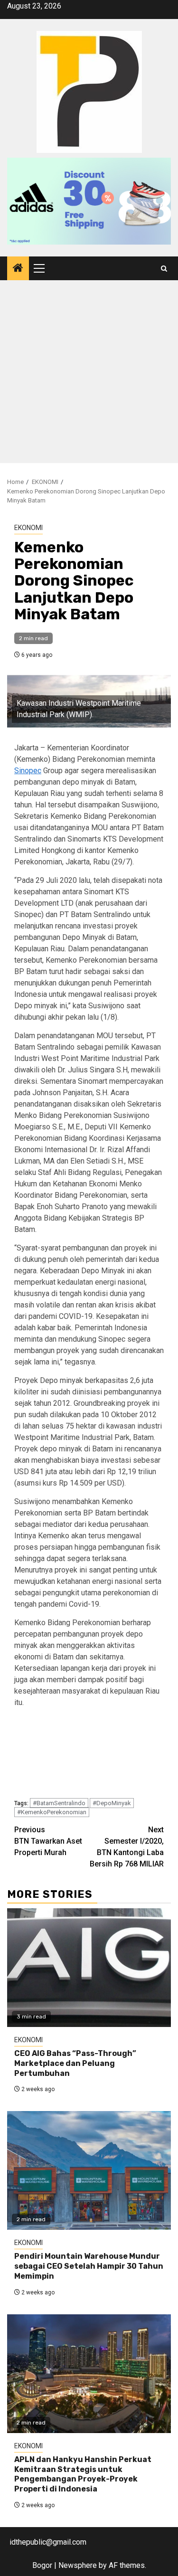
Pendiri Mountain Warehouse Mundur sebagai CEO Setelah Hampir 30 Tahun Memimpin (89, 2266)
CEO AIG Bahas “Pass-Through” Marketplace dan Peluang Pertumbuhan (75, 2063)
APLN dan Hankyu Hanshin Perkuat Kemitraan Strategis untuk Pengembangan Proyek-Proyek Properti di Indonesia (83, 2474)
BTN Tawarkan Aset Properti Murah (48, 1841)
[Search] (164, 269)
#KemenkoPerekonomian (52, 1812)
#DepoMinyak (112, 1803)
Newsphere (78, 2565)
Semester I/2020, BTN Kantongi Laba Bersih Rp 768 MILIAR (127, 1847)
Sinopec (28, 771)
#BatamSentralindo (59, 1803)
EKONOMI (28, 528)
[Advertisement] (89, 374)
